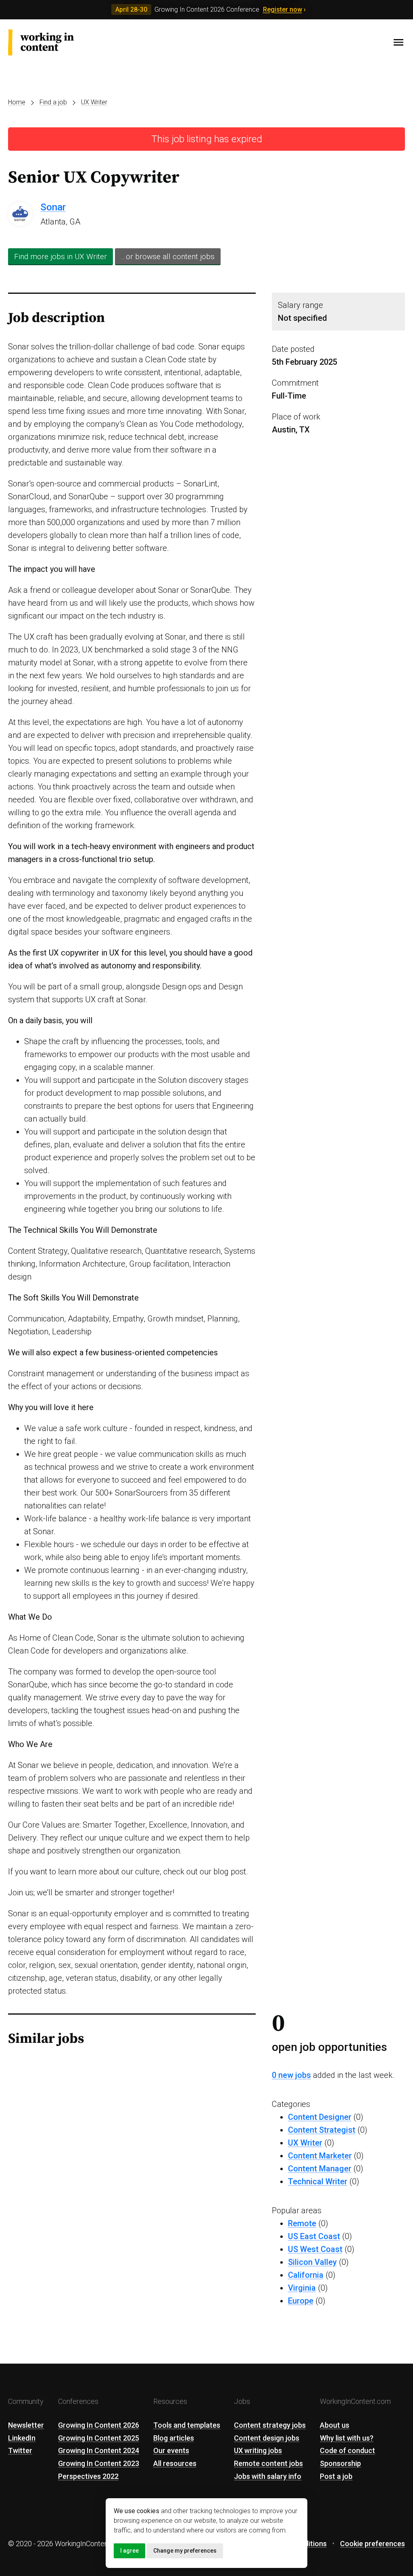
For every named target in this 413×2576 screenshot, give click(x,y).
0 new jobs (291, 2075)
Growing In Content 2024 (99, 2450)
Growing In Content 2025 (99, 2438)
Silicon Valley (312, 2262)
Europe (301, 2301)
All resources (175, 2463)
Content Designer (320, 2117)
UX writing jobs (258, 2450)
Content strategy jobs (270, 2425)
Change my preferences (185, 2551)
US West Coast (315, 2249)
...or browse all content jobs (168, 257)
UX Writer (94, 102)
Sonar (53, 207)
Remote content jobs (268, 2463)
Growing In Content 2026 (99, 2425)
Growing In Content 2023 (99, 2463)
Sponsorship (340, 2463)
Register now (283, 9)
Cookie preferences (372, 2544)
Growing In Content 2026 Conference (207, 9)
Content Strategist (322, 2130)
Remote (302, 2223)
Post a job (336, 2476)
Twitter (20, 2450)
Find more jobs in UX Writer (60, 257)
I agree (129, 2551)
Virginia (302, 2288)
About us (335, 2425)
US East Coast (314, 2236)
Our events (171, 2450)
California (306, 2275)
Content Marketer (320, 2156)
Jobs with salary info (268, 2476)
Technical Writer (318, 2181)
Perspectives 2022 (88, 2476)
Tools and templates (187, 2425)
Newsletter (26, 2425)
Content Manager (320, 2169)
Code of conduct (347, 2450)
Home (17, 102)
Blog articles (174, 2438)
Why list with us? (347, 2438)
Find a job (53, 102)
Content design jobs (267, 2438)
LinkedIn (22, 2438)
